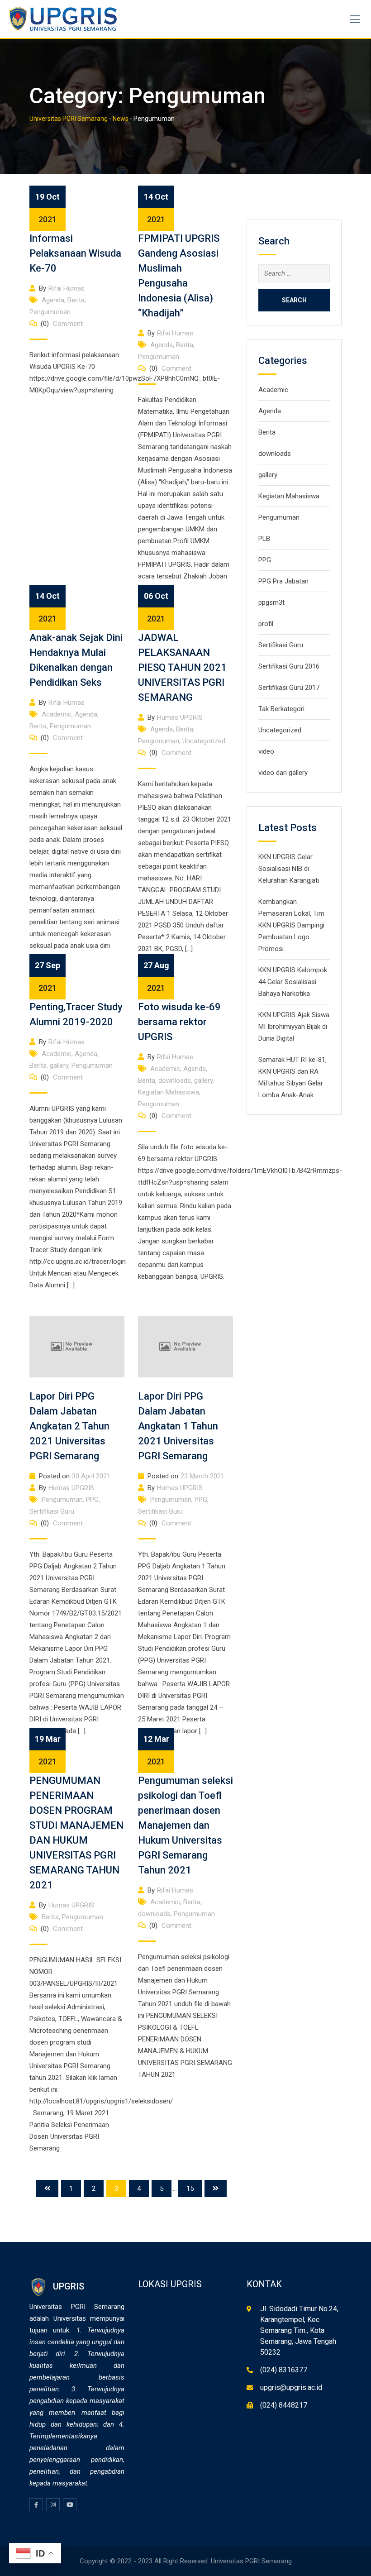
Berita (76, 300)
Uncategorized (204, 741)
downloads (175, 1080)
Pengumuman (50, 312)
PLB (264, 539)
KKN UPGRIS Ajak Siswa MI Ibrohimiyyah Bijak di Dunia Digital (294, 1027)
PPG (92, 1500)
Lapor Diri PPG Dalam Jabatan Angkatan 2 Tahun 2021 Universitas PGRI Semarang (69, 1426)
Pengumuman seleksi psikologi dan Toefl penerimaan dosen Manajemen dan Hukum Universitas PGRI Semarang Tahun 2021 (185, 1825)
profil (266, 624)
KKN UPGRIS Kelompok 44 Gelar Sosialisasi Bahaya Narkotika (293, 982)
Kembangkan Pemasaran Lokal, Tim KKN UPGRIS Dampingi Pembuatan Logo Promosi (291, 925)
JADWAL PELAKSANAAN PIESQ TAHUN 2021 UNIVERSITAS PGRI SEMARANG (182, 667)
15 (190, 2189)
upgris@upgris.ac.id (291, 2387)
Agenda (53, 300)
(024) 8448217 (284, 2405)
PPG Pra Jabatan (283, 581)
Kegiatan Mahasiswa (169, 1092)
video (266, 751)
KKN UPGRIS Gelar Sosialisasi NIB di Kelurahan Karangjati (289, 869)
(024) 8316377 (284, 2370)
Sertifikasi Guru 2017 (289, 688)
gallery (59, 1066)
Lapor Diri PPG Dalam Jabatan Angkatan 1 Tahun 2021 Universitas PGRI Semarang (178, 1426)
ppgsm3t (271, 602)
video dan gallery (283, 773)
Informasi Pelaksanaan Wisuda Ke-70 (75, 253)
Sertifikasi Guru (52, 1511)
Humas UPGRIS (180, 717)
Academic (57, 714)
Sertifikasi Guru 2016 (289, 666)
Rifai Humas (67, 288)
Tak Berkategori (281, 709)
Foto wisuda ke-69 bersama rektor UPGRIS (179, 1022)
